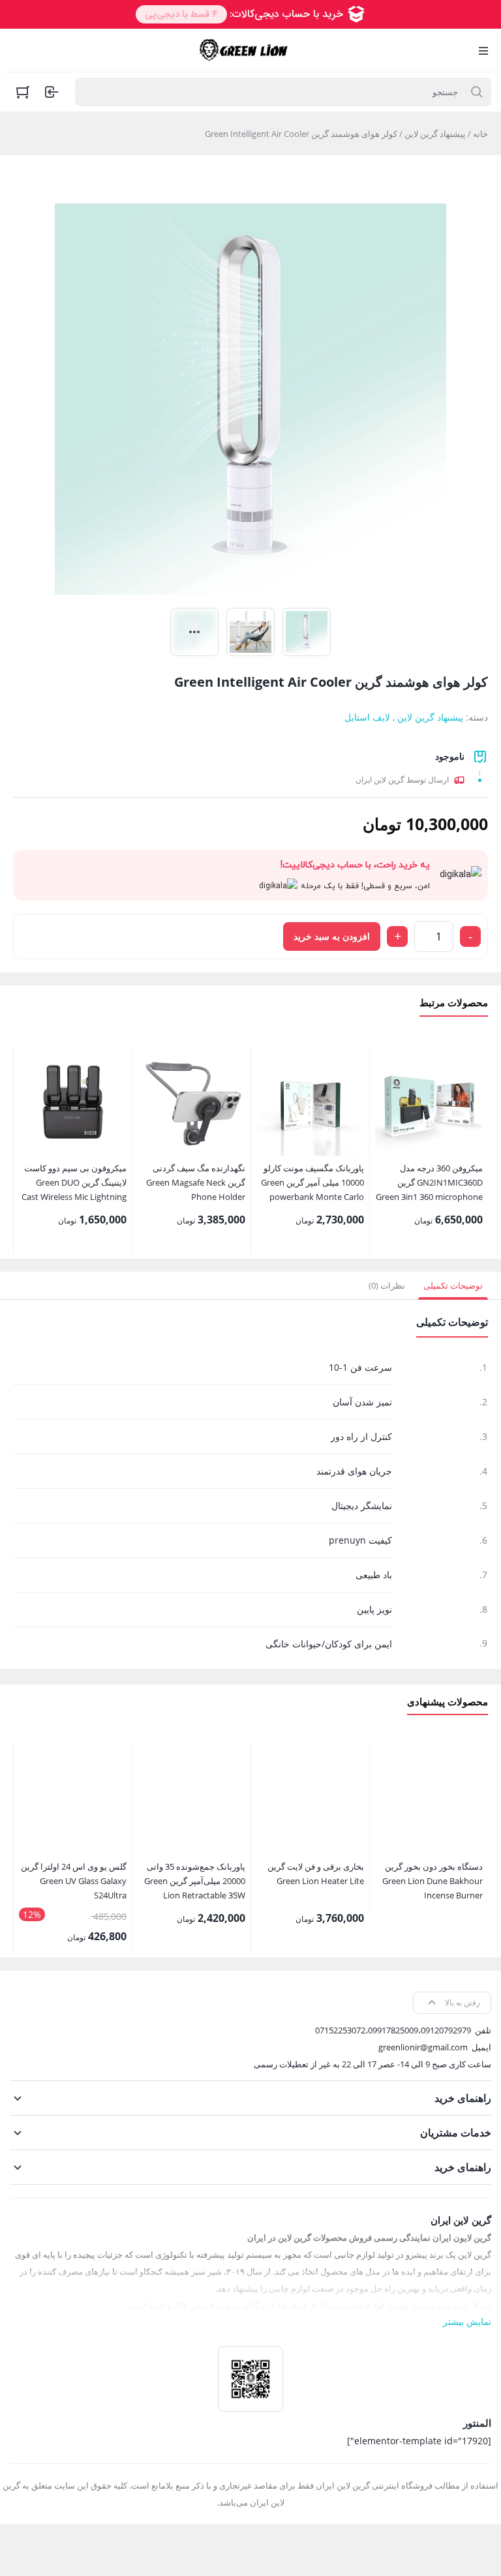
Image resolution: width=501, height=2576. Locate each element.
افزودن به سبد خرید (332, 936)
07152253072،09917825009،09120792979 (393, 2030)
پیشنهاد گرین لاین (435, 134)
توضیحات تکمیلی (453, 1285)
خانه (480, 134)
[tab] (453, 1285)
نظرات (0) (387, 1285)
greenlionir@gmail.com (423, 2047)
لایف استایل (367, 717)
